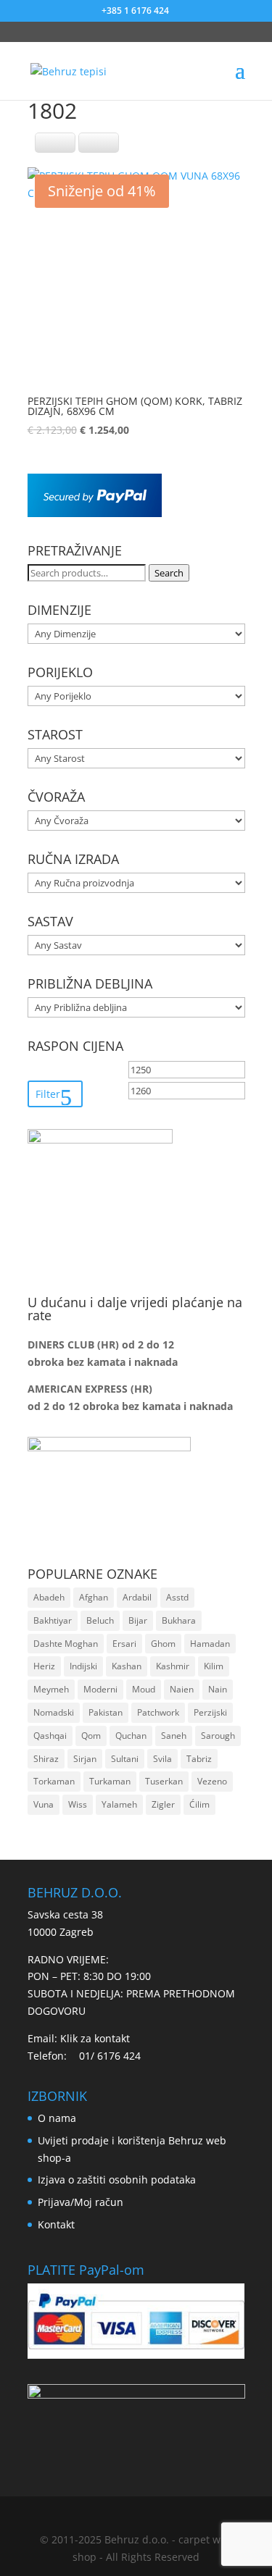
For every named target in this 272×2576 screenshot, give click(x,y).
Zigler (163, 1804)
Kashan (127, 1666)
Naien (182, 1689)
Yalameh (119, 1804)
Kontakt (56, 2224)
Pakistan (106, 1712)
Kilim (214, 1666)
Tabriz (199, 1759)
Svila (162, 1759)
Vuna (44, 1804)
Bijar (138, 1620)
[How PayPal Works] (95, 513)
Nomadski (54, 1712)
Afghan (94, 1597)
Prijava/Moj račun (81, 2202)
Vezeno (212, 1781)
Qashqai (50, 1736)
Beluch (100, 1620)
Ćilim (199, 1804)
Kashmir (173, 1666)
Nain (218, 1689)
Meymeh (51, 1689)
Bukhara (179, 1620)
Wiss (78, 1804)
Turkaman (110, 1781)
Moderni (100, 1689)
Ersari (124, 1644)
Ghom (163, 1644)
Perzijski (210, 1712)
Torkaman (54, 1781)
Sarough (218, 1736)
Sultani (125, 1759)
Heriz (44, 1666)
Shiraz (46, 1759)
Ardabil (137, 1597)
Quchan (131, 1736)
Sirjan (85, 1759)
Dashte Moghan (66, 1644)
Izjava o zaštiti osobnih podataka (117, 2179)
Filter (48, 1094)
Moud (144, 1689)
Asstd (177, 1597)
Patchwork (158, 1712)
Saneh (174, 1736)
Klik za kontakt (95, 2038)
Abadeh (49, 1597)
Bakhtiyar (53, 1620)
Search (169, 573)
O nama (57, 2118)
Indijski (83, 1666)
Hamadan (210, 1644)
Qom (91, 1736)
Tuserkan (164, 1781)
